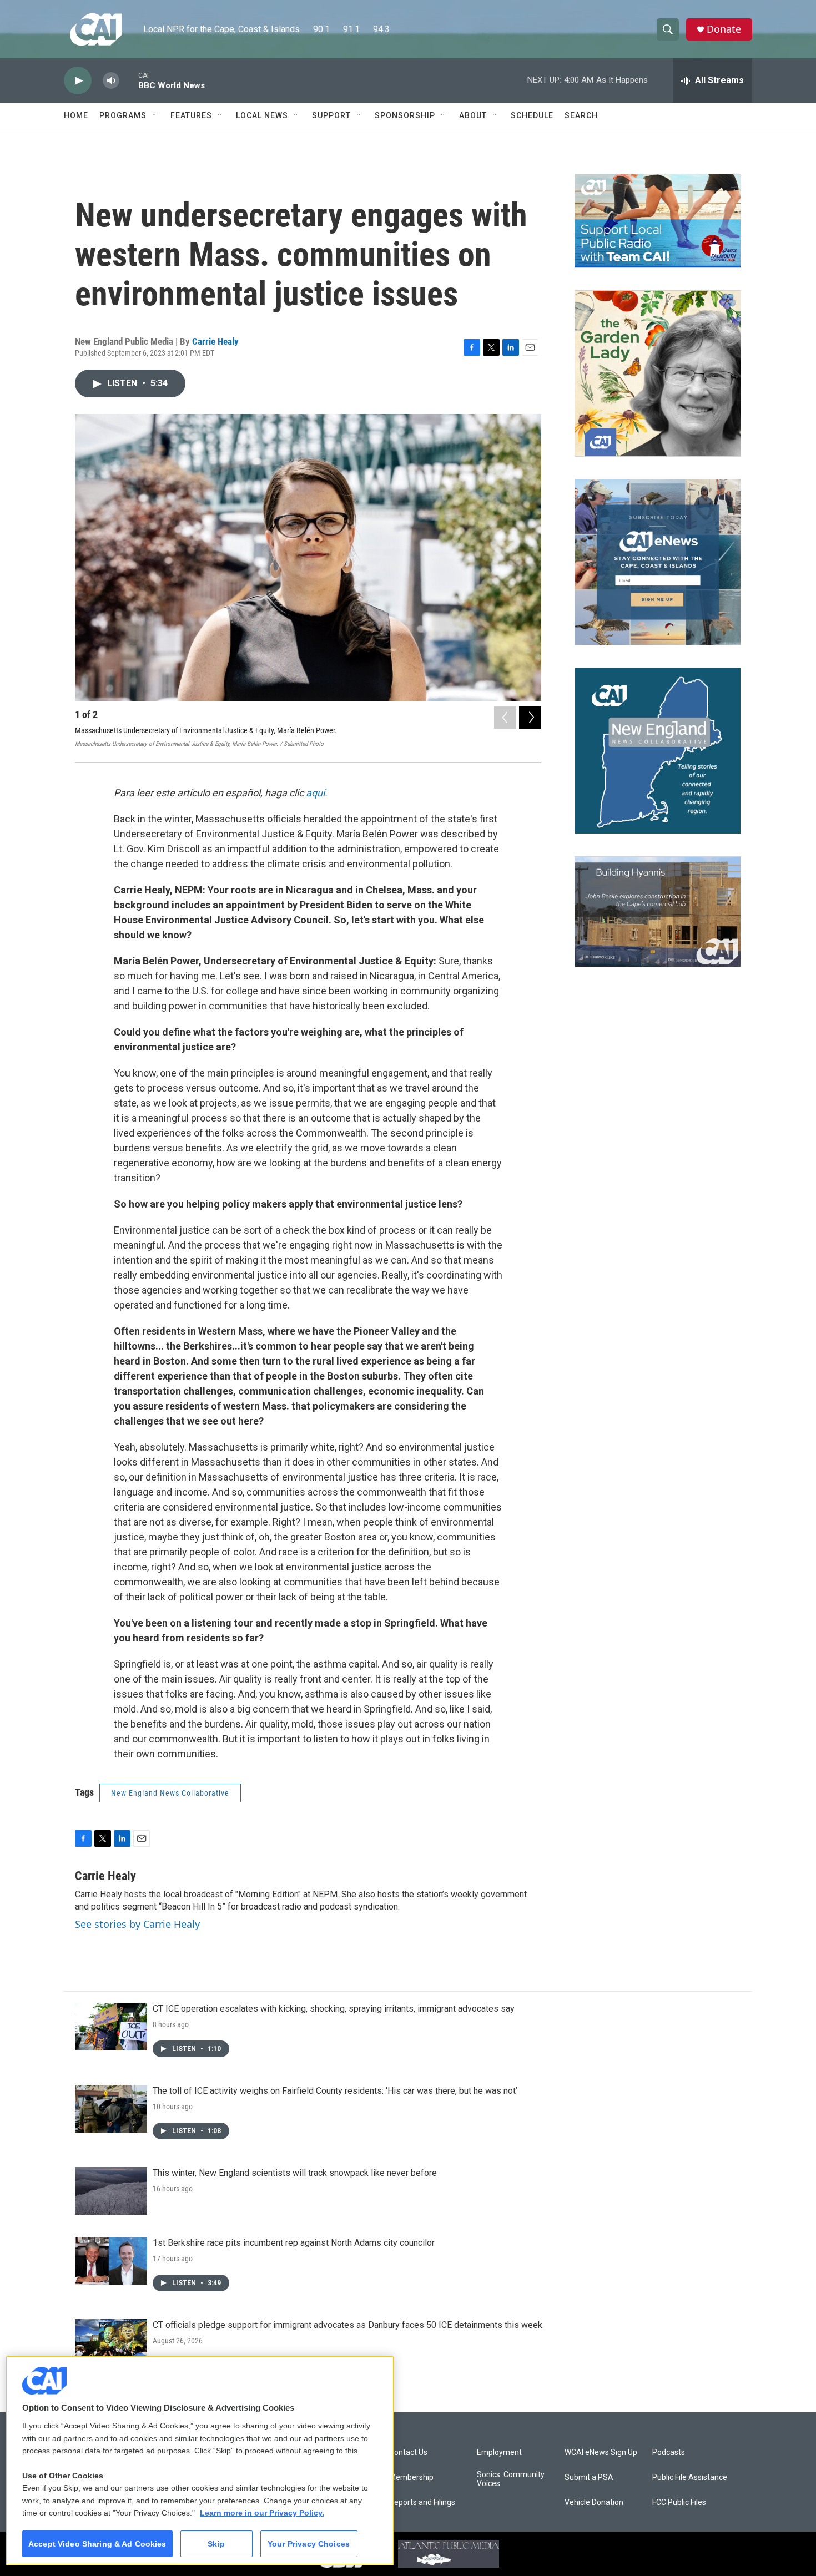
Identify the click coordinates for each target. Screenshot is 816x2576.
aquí (315, 793)
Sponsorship (405, 115)
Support (331, 115)
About (473, 115)
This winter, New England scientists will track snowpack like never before (295, 2173)
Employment (499, 2453)
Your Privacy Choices (309, 2544)
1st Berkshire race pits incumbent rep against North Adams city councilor (294, 2243)
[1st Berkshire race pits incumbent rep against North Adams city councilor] (111, 2261)
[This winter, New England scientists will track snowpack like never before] (111, 2191)
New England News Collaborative (170, 1793)
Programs (123, 115)
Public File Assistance (690, 2477)
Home (76, 115)
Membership (411, 2477)
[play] (78, 81)
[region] (200, 2460)
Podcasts (669, 2453)
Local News (262, 115)
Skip (216, 2544)
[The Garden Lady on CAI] (658, 373)
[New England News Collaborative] (658, 751)
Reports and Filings (422, 2502)
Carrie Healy (215, 341)
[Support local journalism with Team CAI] (658, 221)
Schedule (532, 115)
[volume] (111, 81)
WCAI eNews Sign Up (601, 2453)
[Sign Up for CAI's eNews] (658, 562)
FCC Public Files (679, 2502)
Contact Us (408, 2453)
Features (191, 115)
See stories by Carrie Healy (137, 1924)
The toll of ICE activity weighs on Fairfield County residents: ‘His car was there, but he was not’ (335, 2091)
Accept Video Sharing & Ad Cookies (97, 2544)
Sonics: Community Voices (511, 2479)
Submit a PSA (589, 2477)
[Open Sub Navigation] (155, 115)
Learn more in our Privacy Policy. (262, 2513)
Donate (724, 29)
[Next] (530, 718)
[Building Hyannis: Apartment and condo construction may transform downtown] (658, 912)
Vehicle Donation (594, 2502)
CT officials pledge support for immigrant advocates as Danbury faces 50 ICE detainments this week (347, 2325)
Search (581, 115)
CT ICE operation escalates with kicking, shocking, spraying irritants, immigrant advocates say (334, 2009)
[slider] (129, 80)
